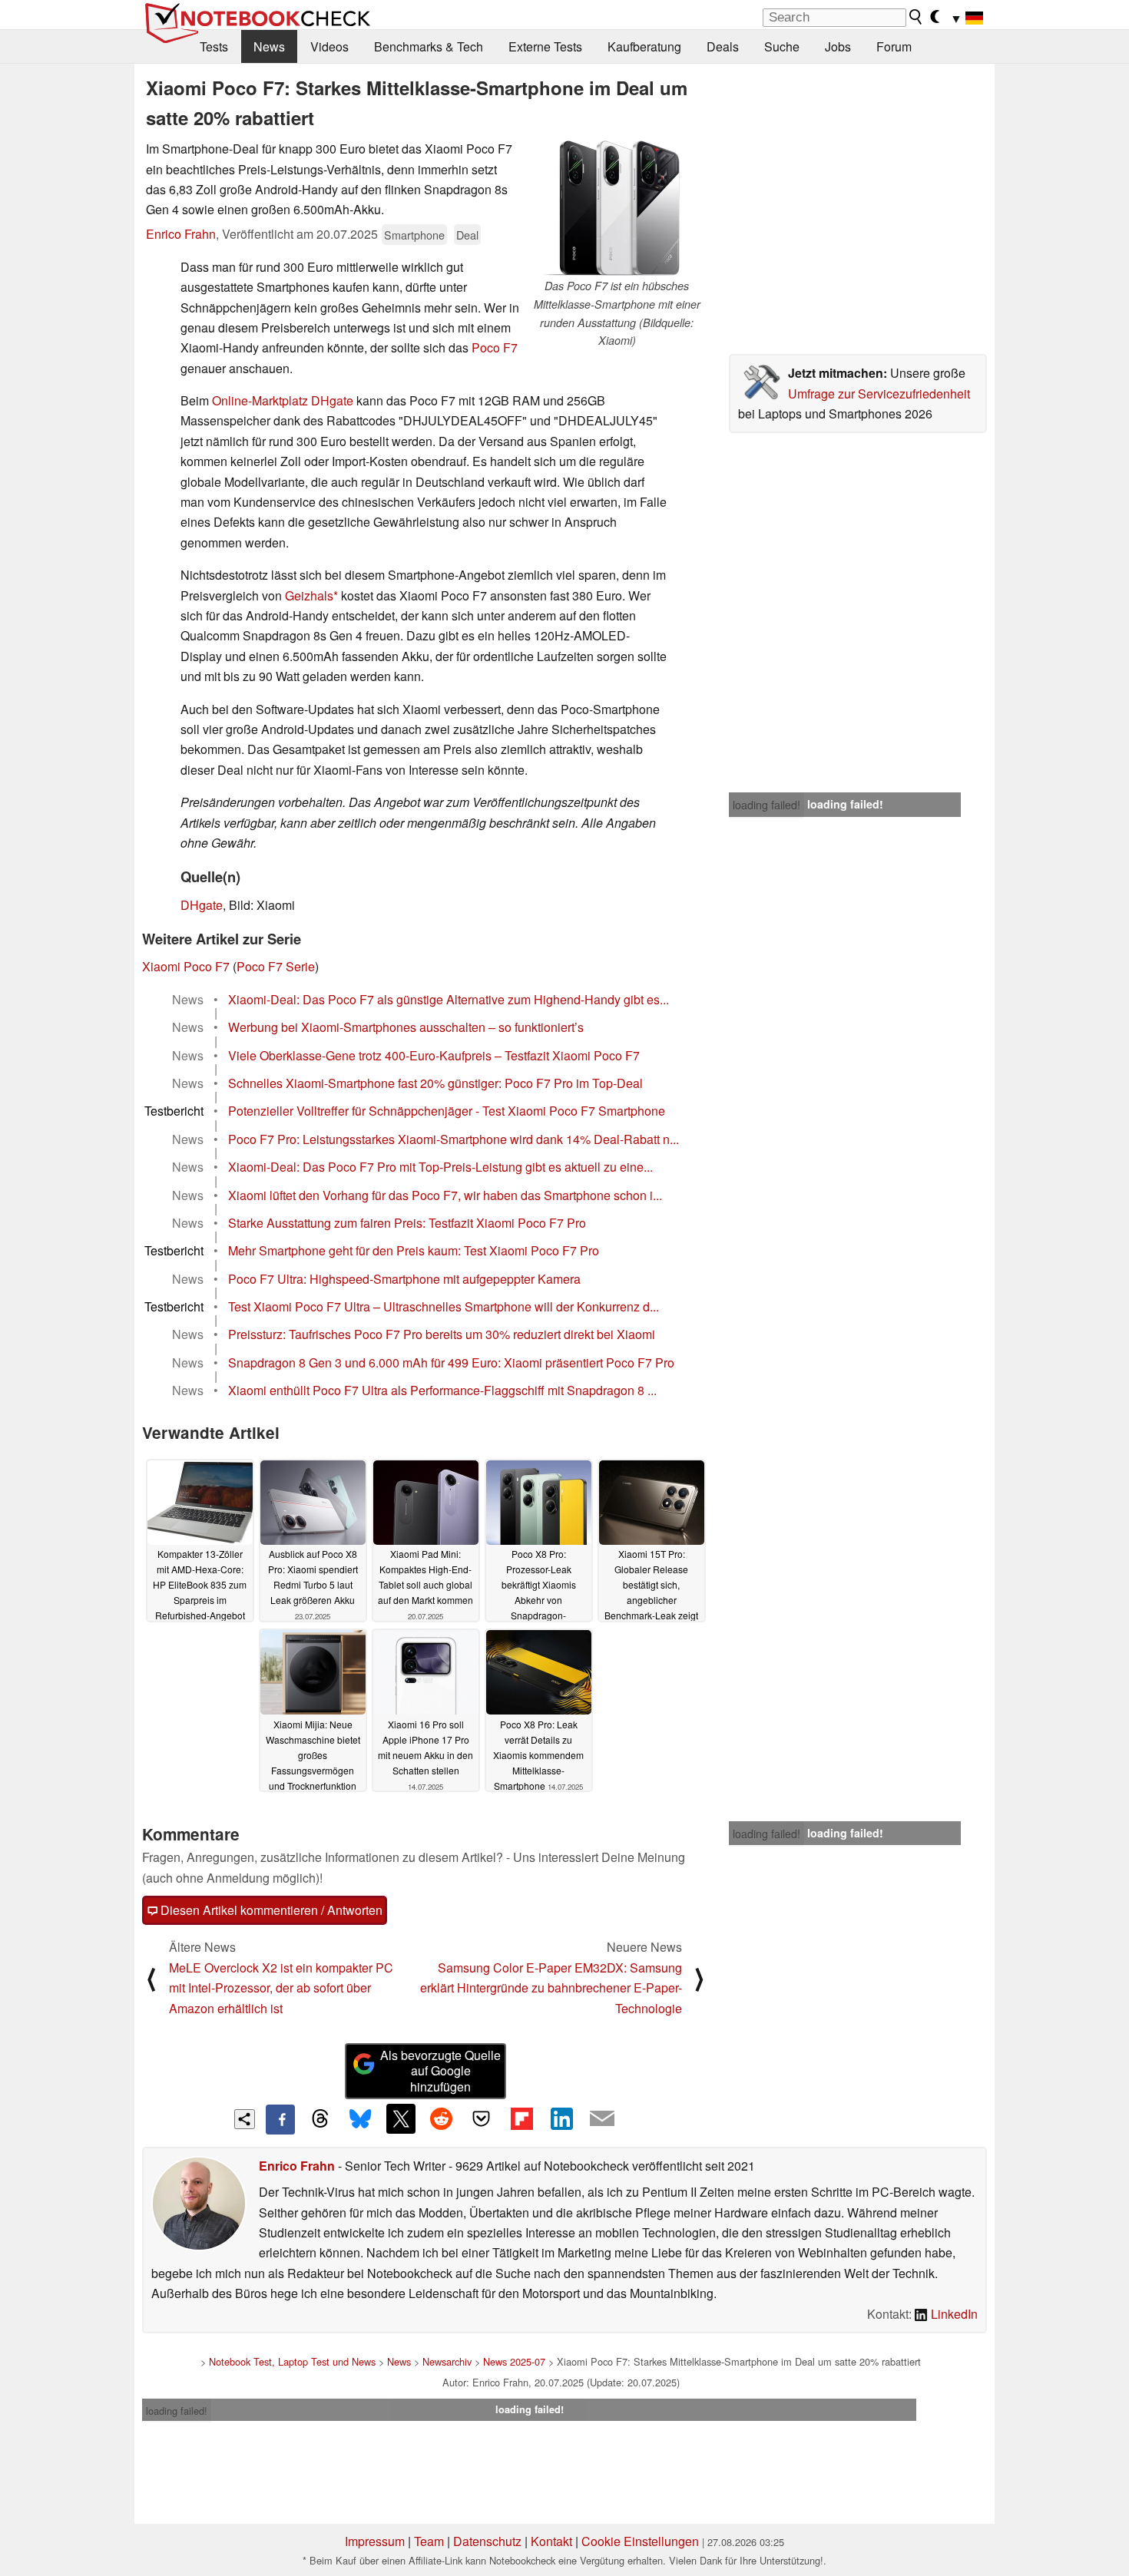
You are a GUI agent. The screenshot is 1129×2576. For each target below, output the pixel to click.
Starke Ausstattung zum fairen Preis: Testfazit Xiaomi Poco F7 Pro (407, 1223)
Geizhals (309, 595)
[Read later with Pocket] (482, 2118)
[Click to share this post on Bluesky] (360, 2119)
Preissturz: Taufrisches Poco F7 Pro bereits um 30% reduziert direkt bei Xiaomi (442, 1334)
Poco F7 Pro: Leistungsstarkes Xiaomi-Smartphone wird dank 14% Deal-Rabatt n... (454, 1139)
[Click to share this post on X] (401, 2118)
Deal (467, 235)
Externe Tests (545, 46)
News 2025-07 (514, 2361)
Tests (214, 46)
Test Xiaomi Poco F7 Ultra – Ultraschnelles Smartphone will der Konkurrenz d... (444, 1306)
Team (429, 2541)
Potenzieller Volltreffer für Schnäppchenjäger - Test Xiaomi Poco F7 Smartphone (447, 1111)
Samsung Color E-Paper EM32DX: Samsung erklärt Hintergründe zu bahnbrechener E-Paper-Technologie (551, 1988)
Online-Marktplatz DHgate (283, 400)
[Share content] (245, 2120)
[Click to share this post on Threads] (320, 2119)
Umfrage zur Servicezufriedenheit (879, 394)
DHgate (202, 905)
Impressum (375, 2541)
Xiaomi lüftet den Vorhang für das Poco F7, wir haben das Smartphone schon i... (445, 1195)
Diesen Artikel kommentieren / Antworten (270, 1910)
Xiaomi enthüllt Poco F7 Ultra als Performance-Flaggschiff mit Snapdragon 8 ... (442, 1390)
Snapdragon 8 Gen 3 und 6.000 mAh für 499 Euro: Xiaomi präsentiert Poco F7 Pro (451, 1362)
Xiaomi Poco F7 (186, 966)
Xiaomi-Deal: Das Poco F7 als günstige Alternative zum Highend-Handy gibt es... (449, 999)
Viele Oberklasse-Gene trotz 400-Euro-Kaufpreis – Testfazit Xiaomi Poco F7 (434, 1055)
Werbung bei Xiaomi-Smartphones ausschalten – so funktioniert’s (406, 1027)
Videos (329, 46)
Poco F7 (495, 347)
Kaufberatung (644, 46)
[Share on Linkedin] (561, 2118)
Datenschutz (487, 2541)
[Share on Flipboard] (521, 2118)
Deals (723, 46)
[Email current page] (602, 2119)
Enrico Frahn (181, 234)
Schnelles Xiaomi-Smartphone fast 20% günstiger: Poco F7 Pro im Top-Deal (435, 1083)
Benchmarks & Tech (429, 46)
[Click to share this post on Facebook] (280, 2119)
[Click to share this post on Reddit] (441, 2118)
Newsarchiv (447, 2361)
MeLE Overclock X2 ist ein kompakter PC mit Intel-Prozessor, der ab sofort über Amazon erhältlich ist (281, 1988)
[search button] (916, 17)
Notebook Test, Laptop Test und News (292, 2361)
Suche (782, 46)
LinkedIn (953, 2314)
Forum (894, 46)
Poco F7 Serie (276, 966)
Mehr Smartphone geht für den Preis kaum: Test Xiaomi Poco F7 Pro (414, 1250)
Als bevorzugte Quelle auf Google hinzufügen (440, 2071)
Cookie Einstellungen (640, 2541)
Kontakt (551, 2541)
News (269, 46)
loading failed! (766, 805)
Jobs (838, 46)
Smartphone (414, 235)
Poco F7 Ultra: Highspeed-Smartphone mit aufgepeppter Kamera (404, 1279)
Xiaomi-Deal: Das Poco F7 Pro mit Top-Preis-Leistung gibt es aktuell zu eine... (440, 1167)
